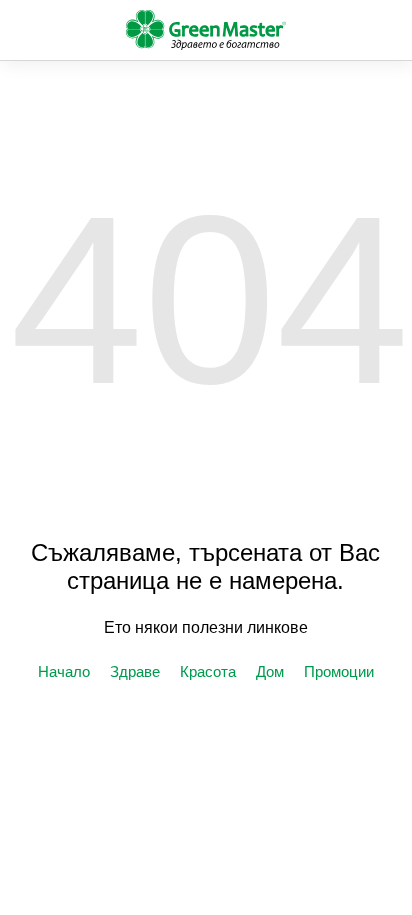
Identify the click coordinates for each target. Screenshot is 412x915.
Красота (208, 671)
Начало (64, 671)
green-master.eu (206, 30)
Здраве (135, 671)
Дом (270, 671)
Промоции (339, 671)
